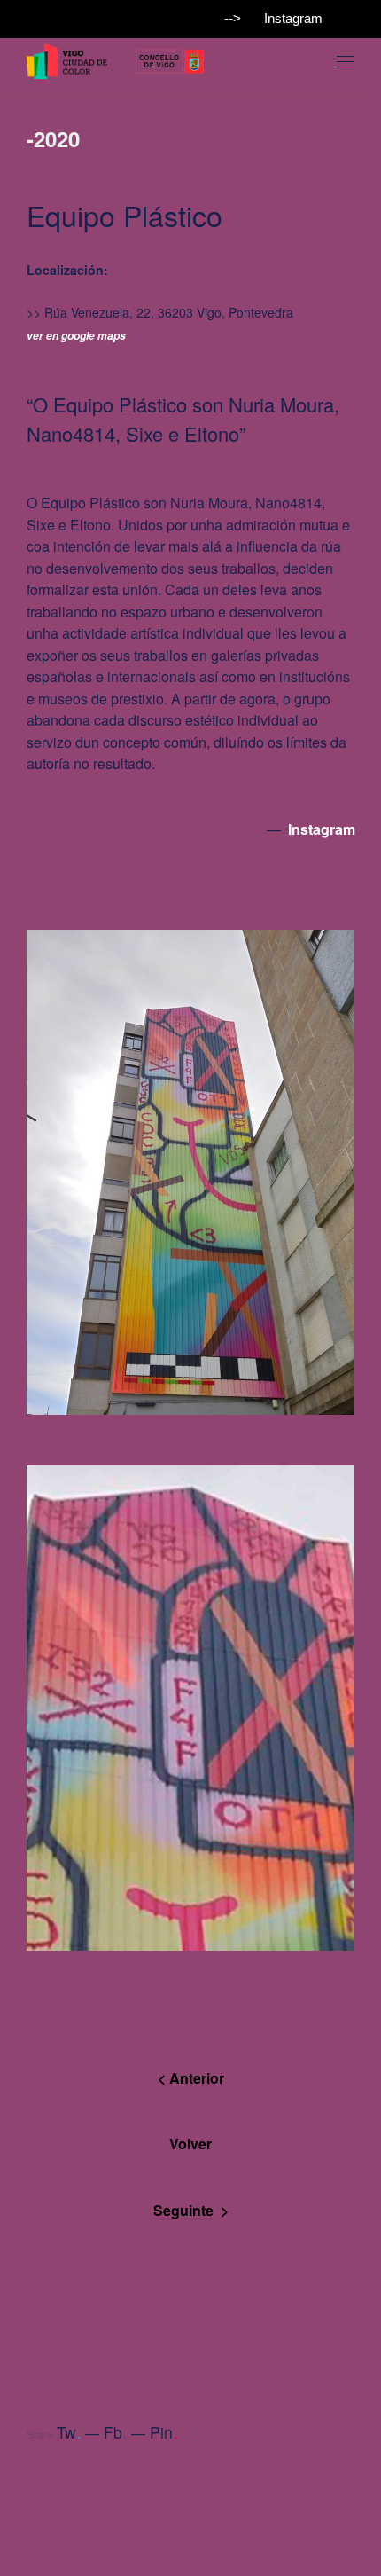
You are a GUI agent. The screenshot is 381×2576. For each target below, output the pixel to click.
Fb (116, 2432)
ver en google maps (76, 336)
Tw (69, 2432)
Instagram (293, 18)
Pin (164, 2432)
